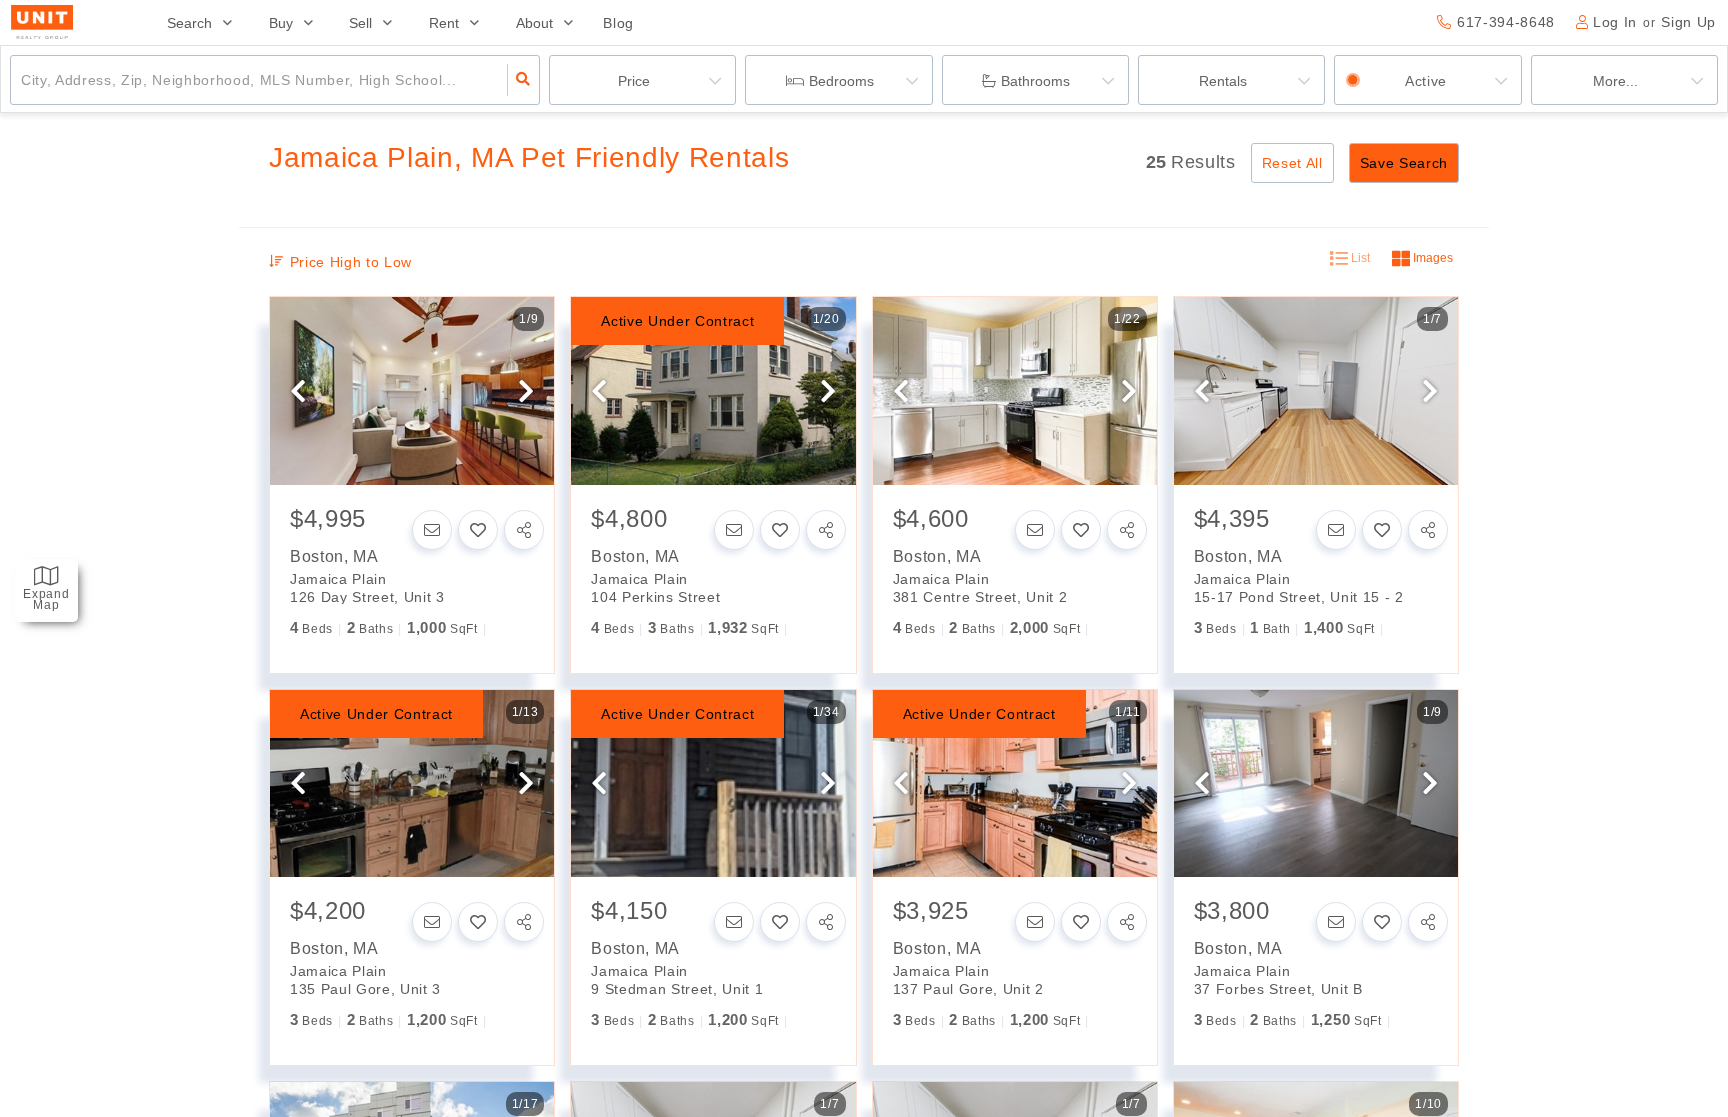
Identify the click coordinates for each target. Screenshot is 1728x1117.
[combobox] (23, 80)
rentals (1223, 81)
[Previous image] (298, 392)
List (1359, 258)
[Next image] (526, 392)
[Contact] (432, 530)
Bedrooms (841, 81)
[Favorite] (478, 530)
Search (189, 23)
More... (1615, 81)
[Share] (524, 530)
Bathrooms (1035, 81)
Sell (360, 23)
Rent (444, 23)
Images (1431, 258)
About (534, 23)
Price (634, 81)
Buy (281, 23)
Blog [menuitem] (618, 23)
